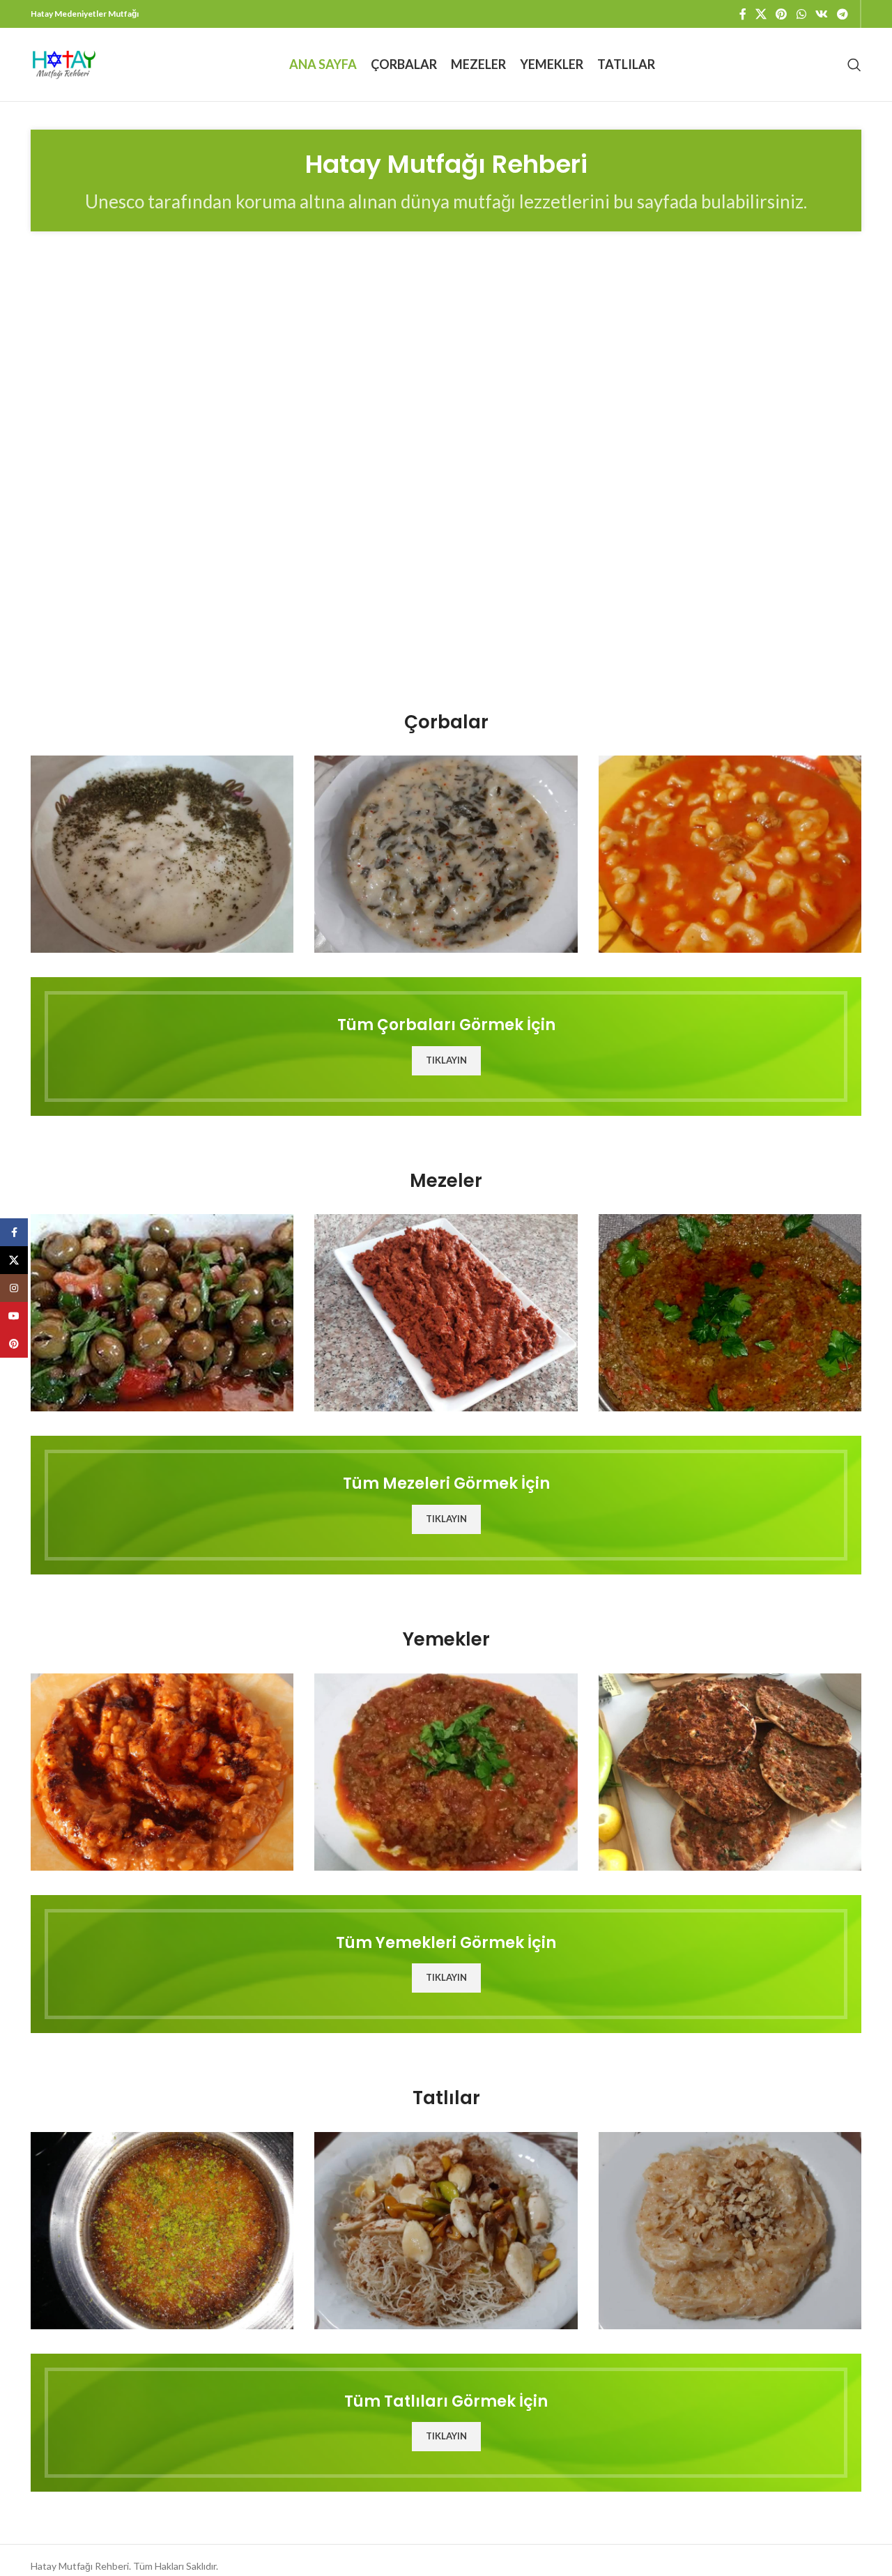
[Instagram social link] (14, 1288)
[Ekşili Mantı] (730, 854)
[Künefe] (162, 2231)
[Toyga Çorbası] (446, 854)
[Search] (854, 65)
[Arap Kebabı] (446, 1772)
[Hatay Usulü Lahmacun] (730, 1772)
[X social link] (761, 14)
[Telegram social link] (843, 14)
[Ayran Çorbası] (162, 854)
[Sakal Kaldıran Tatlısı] (446, 2231)
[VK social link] (821, 14)
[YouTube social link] (14, 1316)
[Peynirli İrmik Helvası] (730, 2231)
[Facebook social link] (743, 14)
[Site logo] (64, 63)
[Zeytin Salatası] (162, 1313)
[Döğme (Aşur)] (162, 1772)
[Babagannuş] (730, 1313)
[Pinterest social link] (782, 14)
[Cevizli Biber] (446, 1313)
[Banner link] (446, 1046)
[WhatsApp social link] (801, 14)
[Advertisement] (446, 556)
